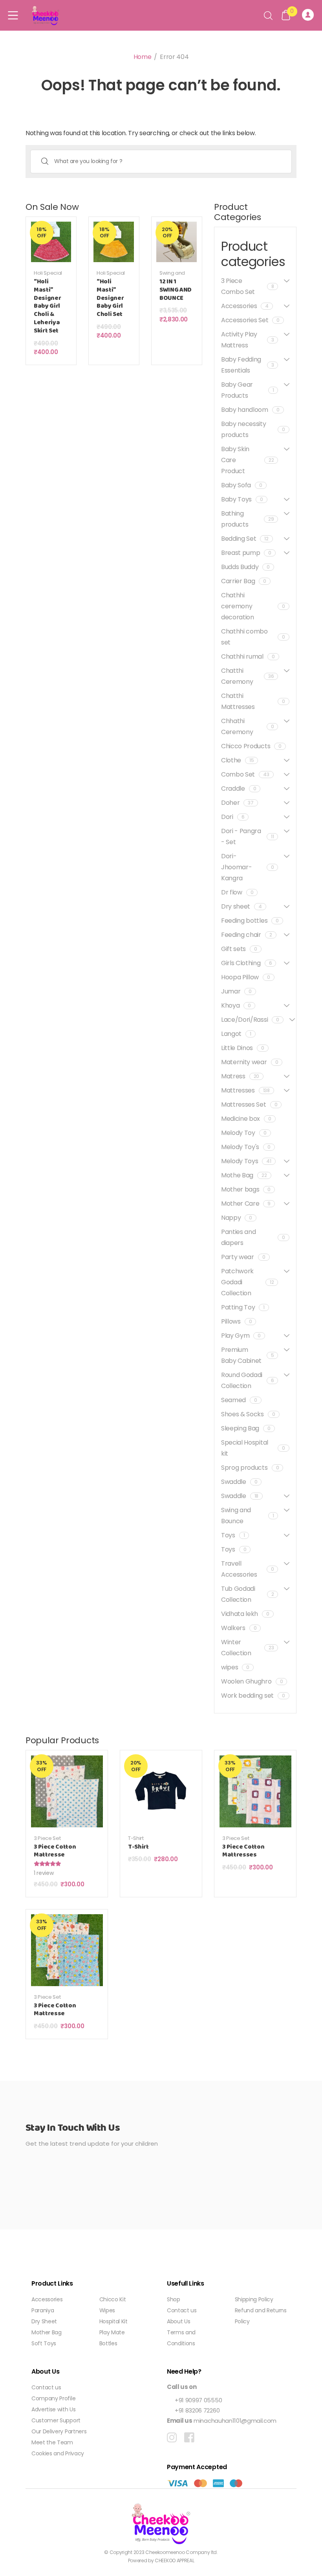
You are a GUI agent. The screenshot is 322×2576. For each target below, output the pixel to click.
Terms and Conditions (181, 2338)
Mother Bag (47, 2332)
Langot (236, 1034)
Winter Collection (247, 1648)
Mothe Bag (244, 1175)
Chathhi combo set (253, 637)
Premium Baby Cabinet (247, 1355)
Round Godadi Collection (247, 1380)
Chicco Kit (113, 2299)
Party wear (243, 1257)
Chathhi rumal (248, 656)
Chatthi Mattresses (253, 701)
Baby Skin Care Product (247, 460)
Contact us (182, 2310)
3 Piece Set (47, 1838)
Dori (233, 817)
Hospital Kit (113, 2321)
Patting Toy (243, 1307)
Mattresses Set (249, 1104)
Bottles (108, 2343)
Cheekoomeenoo (165, 2552)
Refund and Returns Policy (261, 2316)
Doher (237, 803)
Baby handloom (250, 410)
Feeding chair (247, 935)
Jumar (236, 991)
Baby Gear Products (247, 390)
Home (143, 57)
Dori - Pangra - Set (247, 836)
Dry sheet (241, 906)
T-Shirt (136, 1838)
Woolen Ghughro (252, 1681)
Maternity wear (250, 1062)
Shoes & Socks (248, 1414)
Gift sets (239, 949)
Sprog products (250, 1468)
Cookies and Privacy (58, 2453)
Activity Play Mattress (247, 340)
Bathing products (247, 519)
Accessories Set (250, 320)
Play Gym (241, 1336)
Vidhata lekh (245, 1614)
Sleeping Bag (246, 1428)
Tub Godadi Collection (247, 1594)
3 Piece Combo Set (247, 286)
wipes (235, 1667)
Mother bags (246, 1189)
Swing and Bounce (172, 276)
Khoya (236, 1005)
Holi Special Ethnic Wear (48, 276)
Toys (233, 1535)
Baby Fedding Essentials (247, 365)
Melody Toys (246, 1161)
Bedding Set (245, 539)
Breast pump (246, 553)
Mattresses (245, 1090)
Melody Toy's (246, 1147)
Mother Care (246, 1204)
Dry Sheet (44, 2321)
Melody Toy (244, 1133)
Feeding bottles (250, 921)
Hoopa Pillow (246, 977)
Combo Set (245, 774)
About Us (178, 2321)
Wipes (107, 2310)
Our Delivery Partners (59, 2431)
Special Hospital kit (253, 1448)
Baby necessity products (253, 429)
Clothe (237, 760)
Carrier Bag (244, 581)
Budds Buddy (245, 567)
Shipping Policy (254, 2299)
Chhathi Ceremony (247, 726)
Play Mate (112, 2332)
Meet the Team (52, 2442)
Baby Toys (242, 499)
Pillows (236, 1321)
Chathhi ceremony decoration (253, 606)
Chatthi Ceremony (247, 676)
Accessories (245, 306)
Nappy (237, 1218)
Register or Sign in (309, 15)
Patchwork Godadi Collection (247, 1282)
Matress (240, 1076)
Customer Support (56, 2420)
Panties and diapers (253, 1237)
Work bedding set (253, 1696)
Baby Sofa (242, 485)
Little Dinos (243, 1048)
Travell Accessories (247, 1569)
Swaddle (239, 1482)
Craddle (239, 789)
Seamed (239, 1400)
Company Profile (53, 2398)
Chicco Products (251, 746)
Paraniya (43, 2310)
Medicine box (246, 1119)
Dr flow (237, 892)
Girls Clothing (246, 963)
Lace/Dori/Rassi (250, 1020)
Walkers (239, 1628)
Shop (174, 2299)
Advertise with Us (54, 2409)
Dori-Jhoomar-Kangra (247, 867)
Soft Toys (44, 2343)
